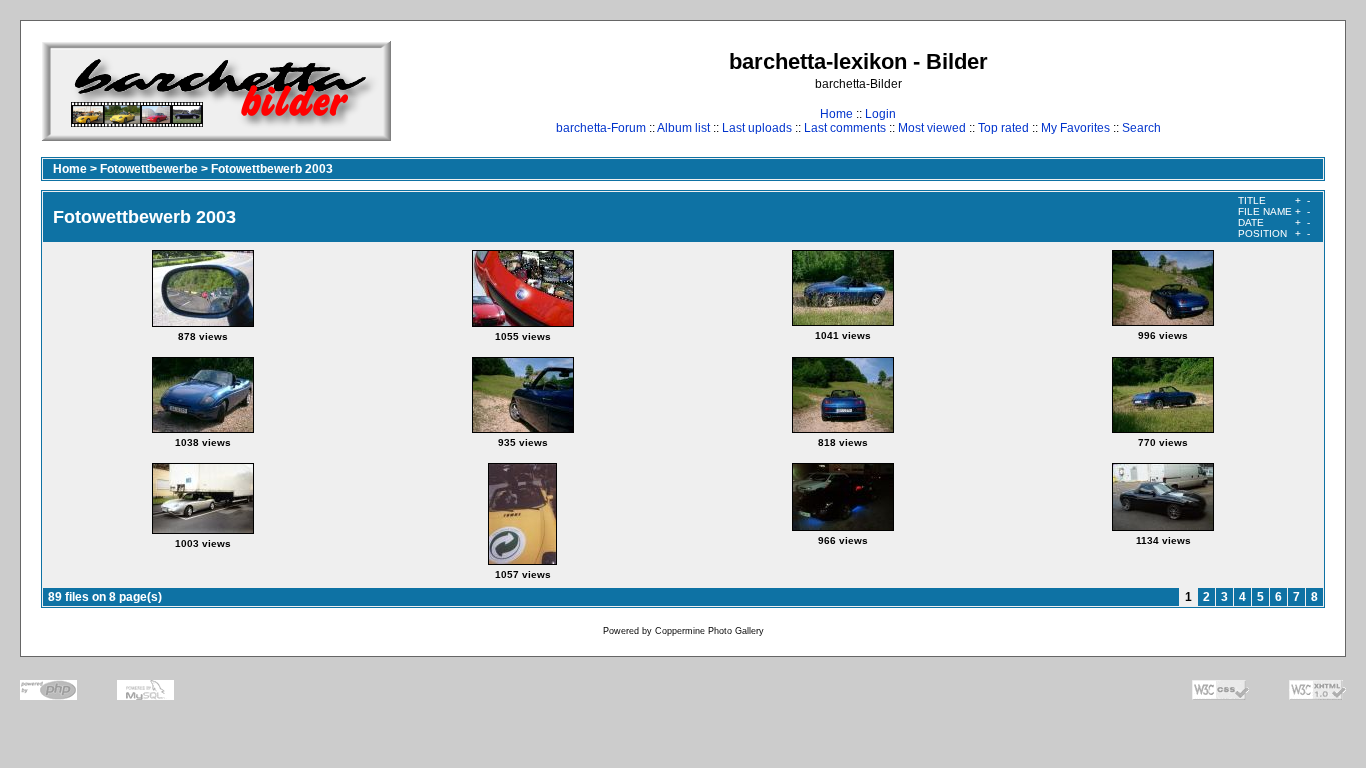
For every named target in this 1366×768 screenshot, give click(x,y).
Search (1141, 128)
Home (836, 114)
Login (880, 114)
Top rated (1003, 128)
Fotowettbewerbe (149, 169)
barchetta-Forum (601, 128)
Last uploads (757, 128)
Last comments (845, 128)
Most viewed (932, 128)
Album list (683, 128)
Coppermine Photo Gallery (709, 631)
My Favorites (1075, 128)
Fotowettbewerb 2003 (272, 169)
